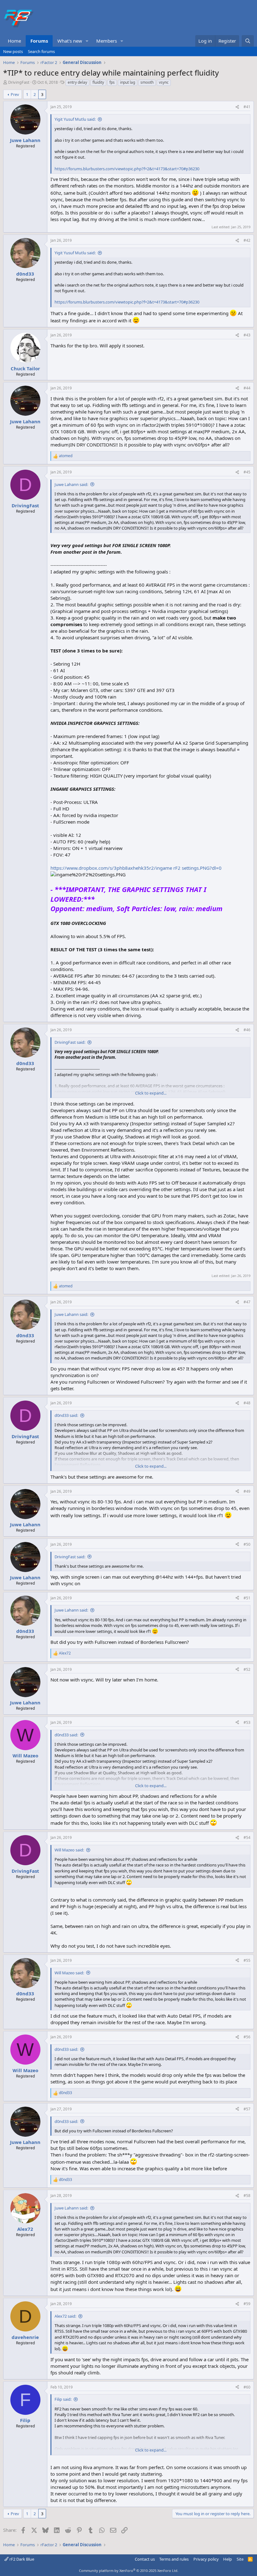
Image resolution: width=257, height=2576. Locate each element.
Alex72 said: (65, 2316)
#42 (247, 240)
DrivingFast (19, 82)
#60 (247, 2387)
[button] (87, 41)
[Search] (248, 41)
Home (14, 41)
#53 (247, 1722)
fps (112, 82)
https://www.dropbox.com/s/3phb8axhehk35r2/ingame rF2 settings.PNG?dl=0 (136, 868)
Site (240, 2559)
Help (228, 2559)
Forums (39, 41)
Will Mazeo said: (69, 1850)
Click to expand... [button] (151, 1093)
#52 (247, 1669)
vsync (164, 82)
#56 (247, 2037)
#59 (247, 2304)
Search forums (41, 51)
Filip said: (63, 2399)
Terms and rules (174, 2559)
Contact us (145, 2559)
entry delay (77, 82)
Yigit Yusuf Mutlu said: (75, 119)
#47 (247, 1302)
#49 (247, 1491)
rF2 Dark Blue (21, 2559)
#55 (247, 1960)
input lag (128, 82)
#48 (247, 1403)
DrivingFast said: (70, 1042)
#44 (247, 388)
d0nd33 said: (66, 1415)
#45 (247, 472)
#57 (247, 2109)
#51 (247, 1598)
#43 (247, 335)
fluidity (98, 82)
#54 (247, 1837)
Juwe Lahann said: (71, 484)
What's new (70, 41)
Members (107, 41)
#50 (247, 1544)
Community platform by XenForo (129, 2571)
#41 (247, 107)
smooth (147, 82)
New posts (13, 51)
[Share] (237, 107)
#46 (247, 1030)
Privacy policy (206, 2559)
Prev (15, 94)
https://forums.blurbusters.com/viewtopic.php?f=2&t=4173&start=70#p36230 (127, 169)
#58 (247, 2196)
